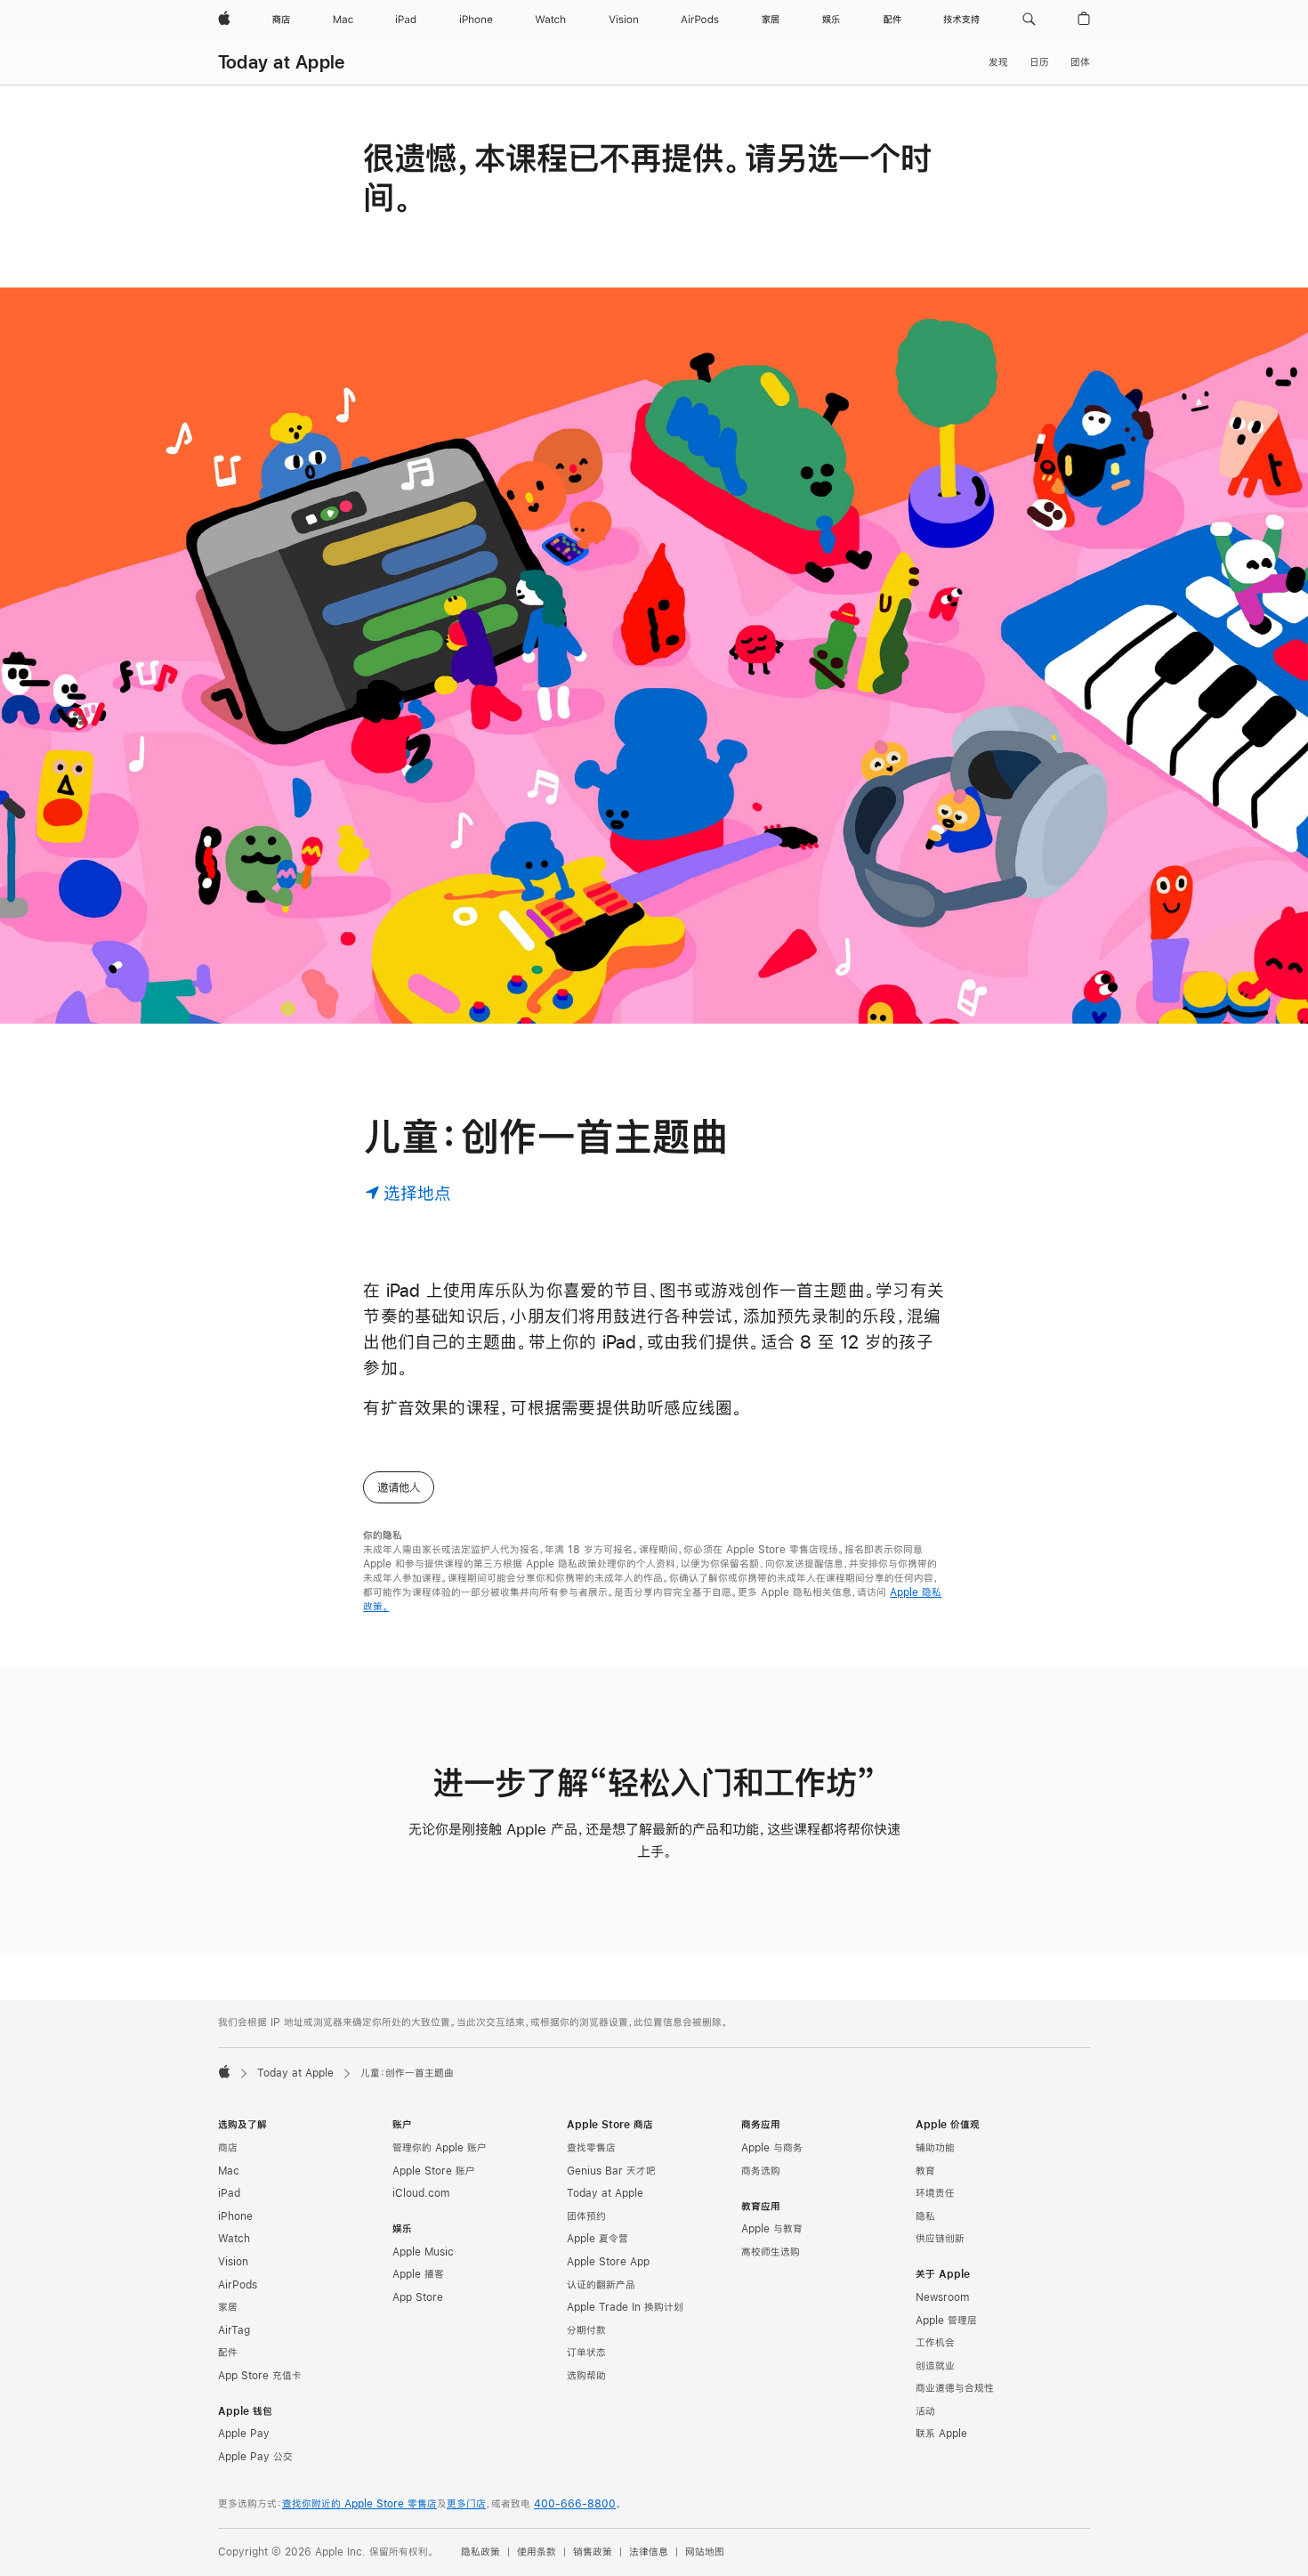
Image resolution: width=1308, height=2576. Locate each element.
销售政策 (593, 2552)
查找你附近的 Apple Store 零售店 (359, 2504)
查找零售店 (591, 2148)
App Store (418, 2297)
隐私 (925, 2216)
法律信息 (649, 2552)
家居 (228, 2307)
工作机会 (935, 2343)
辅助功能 (935, 2148)
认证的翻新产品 (601, 2285)
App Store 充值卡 (260, 2376)
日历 (1039, 62)
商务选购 (761, 2171)
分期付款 (586, 2330)
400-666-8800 (575, 2504)
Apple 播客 (418, 2274)
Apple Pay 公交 (255, 2457)
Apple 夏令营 (597, 2239)
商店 (228, 2148)
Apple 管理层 (946, 2321)
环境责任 (935, 2193)
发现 (998, 62)
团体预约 (586, 2216)
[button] (1029, 20)
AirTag (234, 2330)
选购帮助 (586, 2376)
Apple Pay (244, 2434)
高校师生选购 (771, 2252)
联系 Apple (941, 2434)
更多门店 (466, 2504)
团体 (1080, 62)
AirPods (238, 2285)
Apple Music (423, 2252)
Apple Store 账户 (434, 2171)
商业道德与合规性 (955, 2388)
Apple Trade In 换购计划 (625, 2307)
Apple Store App (608, 2262)
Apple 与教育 (772, 2229)
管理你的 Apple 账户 (440, 2148)
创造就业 (935, 2366)
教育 (925, 2171)
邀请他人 (399, 1487)
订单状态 (586, 2353)
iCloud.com (421, 2193)
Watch (234, 2239)
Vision (233, 2262)
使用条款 (537, 2552)
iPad (229, 2193)
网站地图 (705, 2552)
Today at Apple (281, 62)
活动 (925, 2411)
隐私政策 (480, 2552)
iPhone (235, 2216)
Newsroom (942, 2297)
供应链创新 (940, 2239)
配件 (228, 2353)
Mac (229, 2171)
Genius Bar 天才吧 (611, 2171)
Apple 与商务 (772, 2148)
